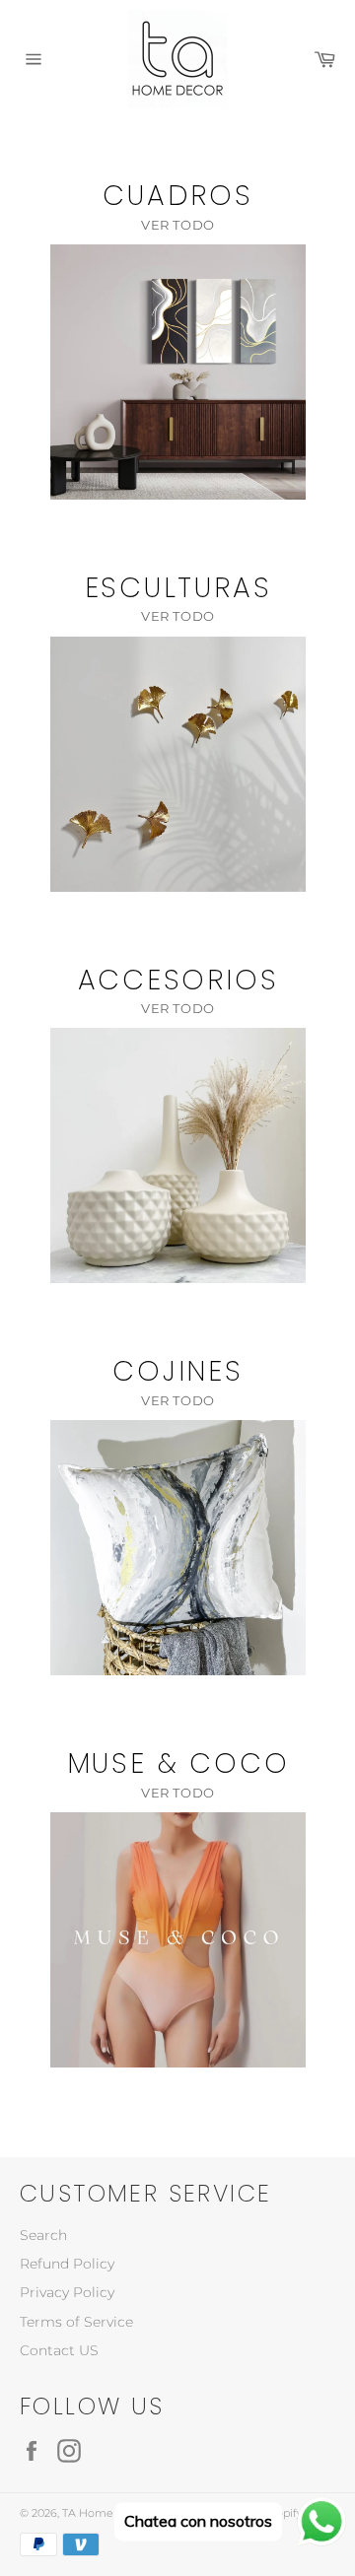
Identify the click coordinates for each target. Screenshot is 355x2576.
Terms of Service (76, 2322)
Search (43, 2235)
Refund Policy (67, 2264)
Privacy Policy (67, 2292)
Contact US (59, 2350)
